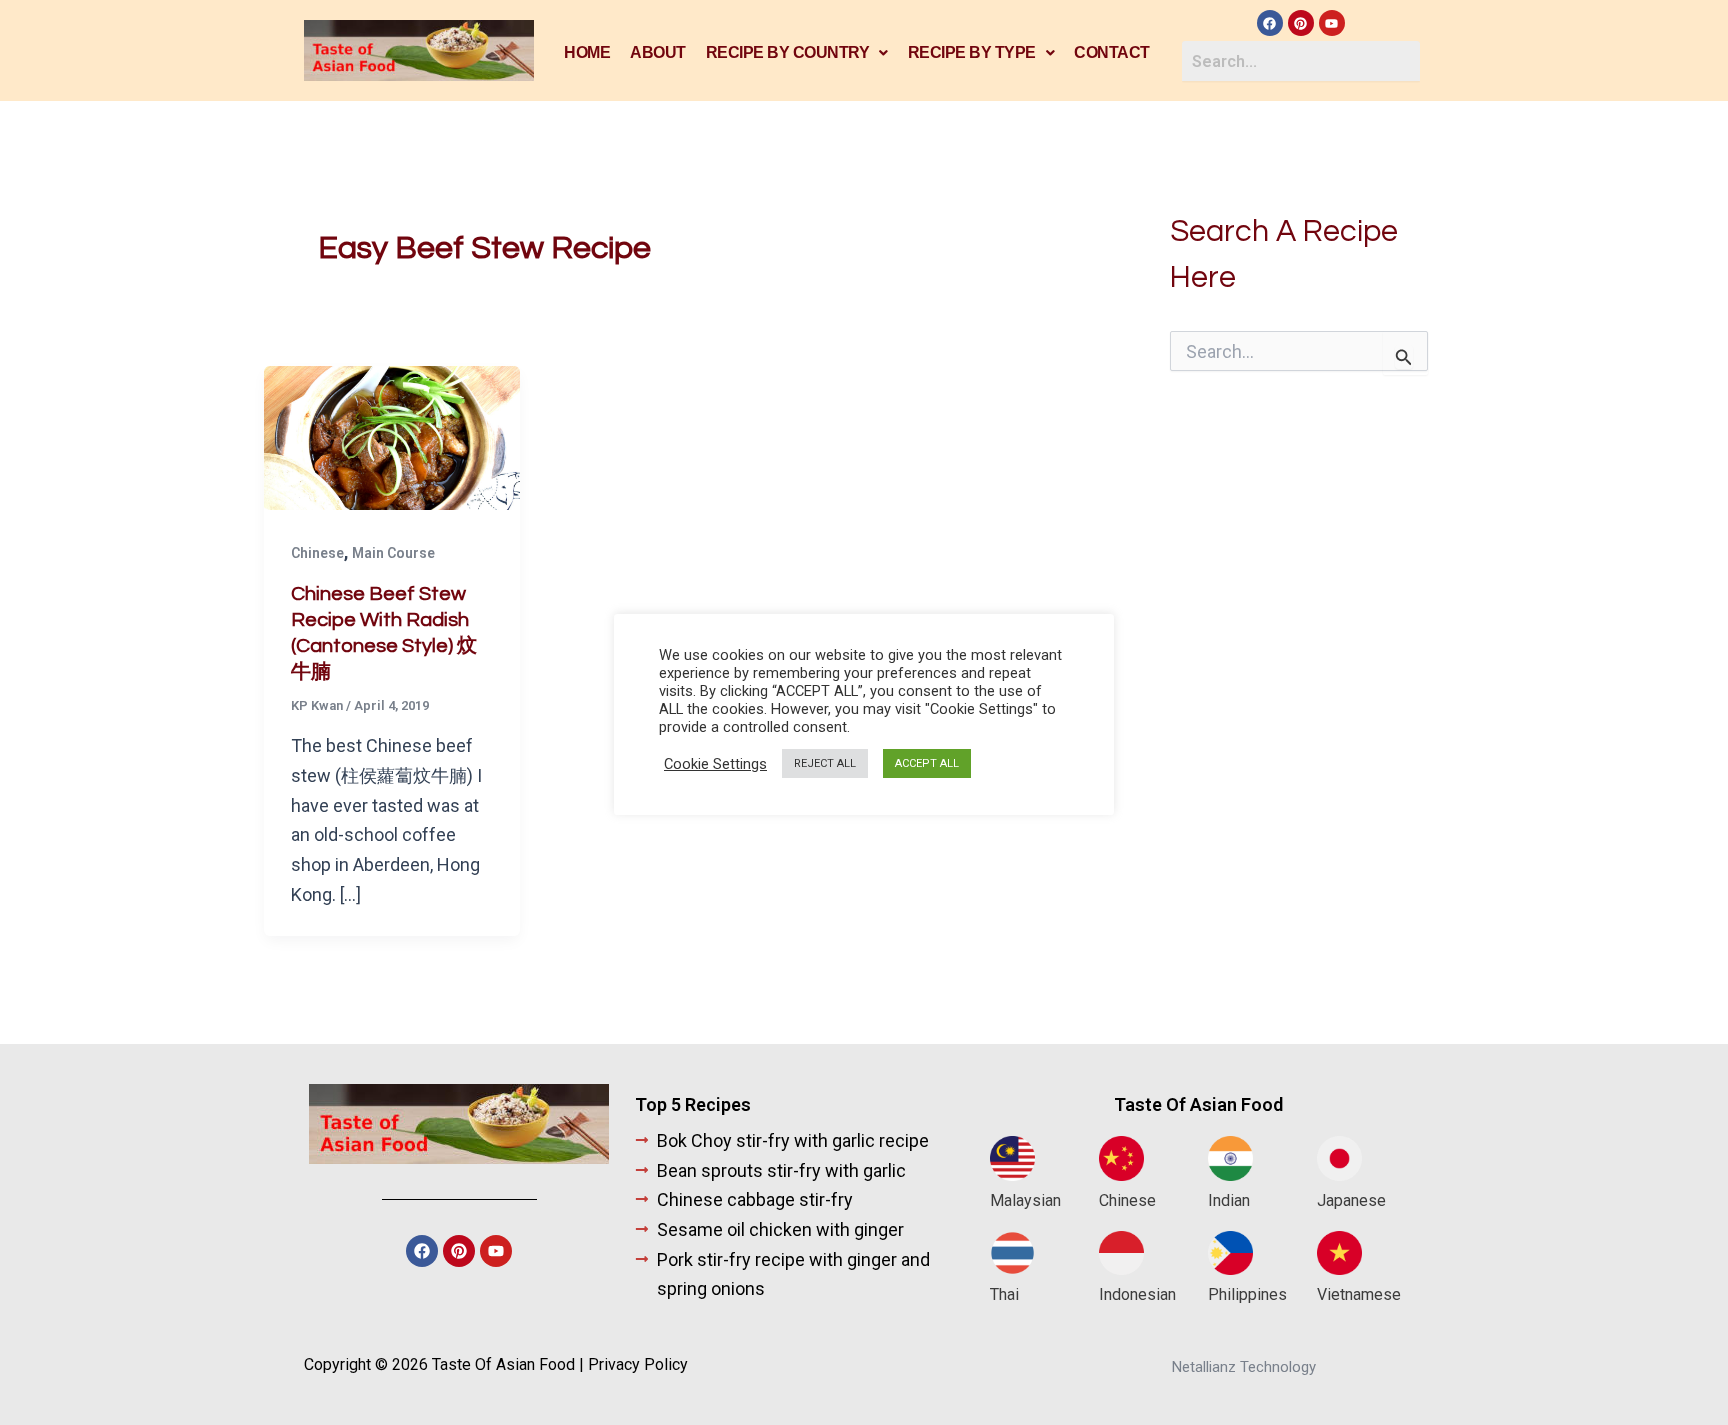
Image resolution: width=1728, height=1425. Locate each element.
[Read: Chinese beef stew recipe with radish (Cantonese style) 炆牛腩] (392, 436)
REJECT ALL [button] (825, 763)
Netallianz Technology (1244, 1367)
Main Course (393, 553)
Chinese (317, 553)
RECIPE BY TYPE (972, 52)
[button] (797, 53)
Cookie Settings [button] (715, 764)
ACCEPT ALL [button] (927, 763)
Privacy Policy (638, 1364)
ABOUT (658, 52)
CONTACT (1112, 52)
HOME (587, 52)
